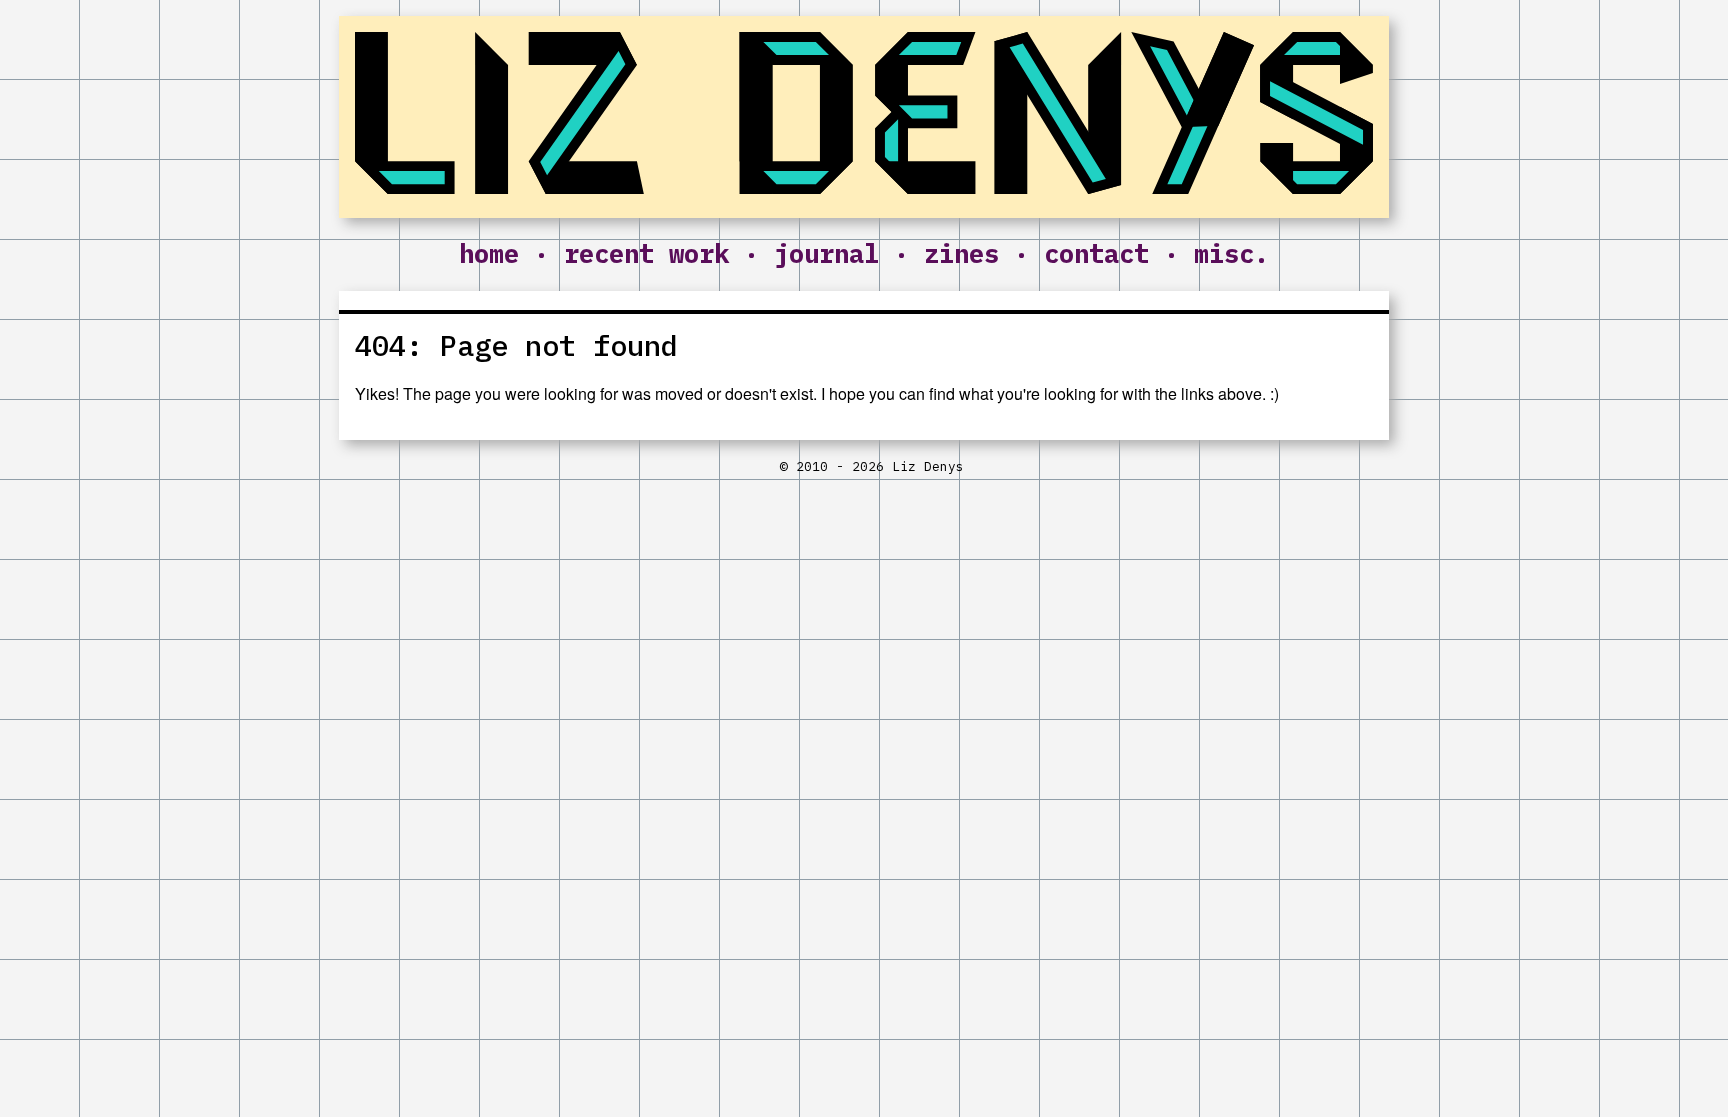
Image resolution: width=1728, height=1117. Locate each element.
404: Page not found (516, 345)
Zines (961, 253)
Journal (826, 253)
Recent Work (646, 253)
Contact (1096, 253)
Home (489, 253)
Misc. (1231, 253)
